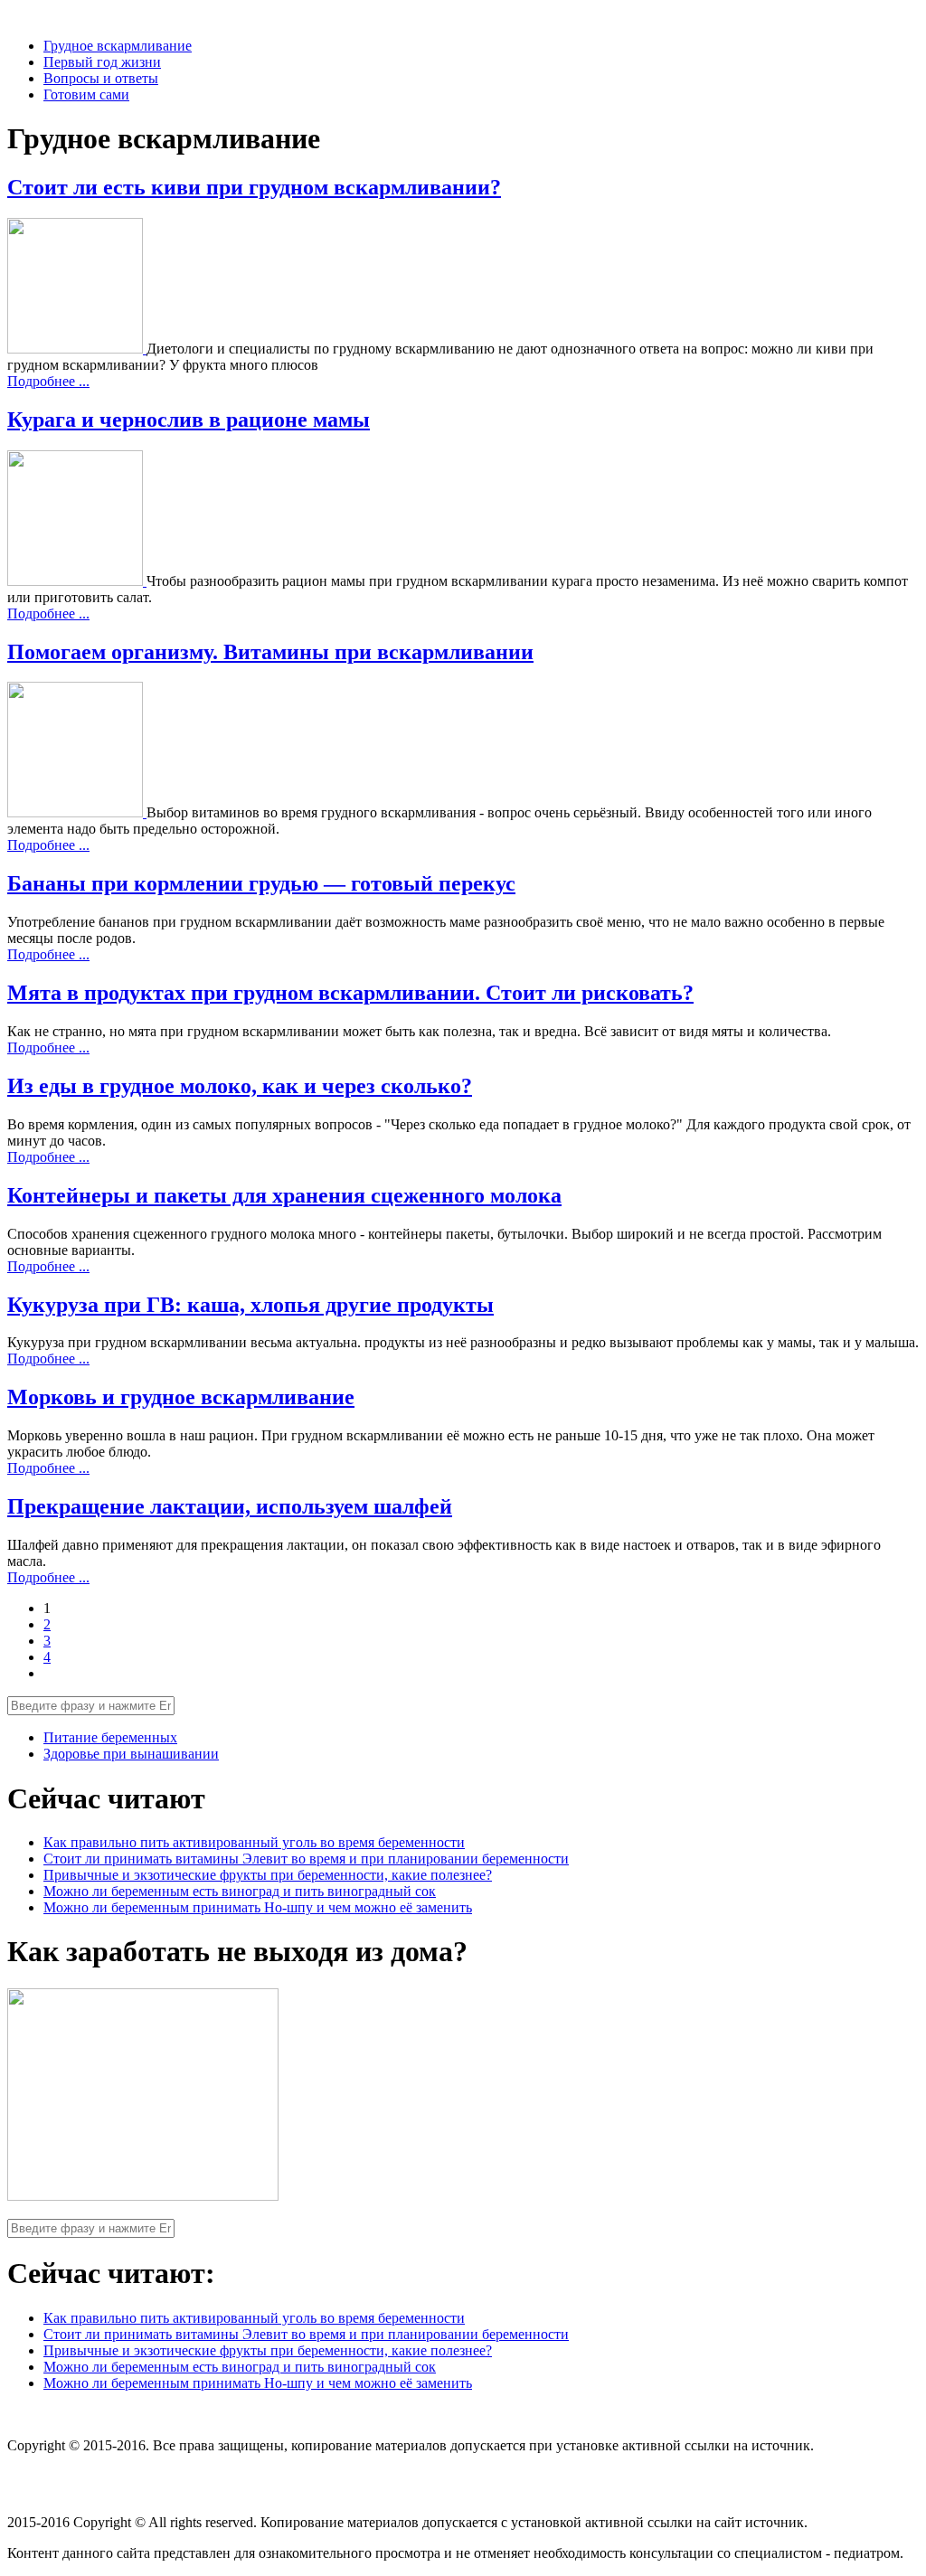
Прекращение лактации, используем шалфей (230, 1506)
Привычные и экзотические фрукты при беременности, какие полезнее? (268, 1875)
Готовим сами (86, 94)
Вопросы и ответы (101, 78)
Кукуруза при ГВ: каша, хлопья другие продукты (250, 1305)
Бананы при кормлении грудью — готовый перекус (261, 883)
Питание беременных (110, 1737)
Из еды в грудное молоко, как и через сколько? (240, 1086)
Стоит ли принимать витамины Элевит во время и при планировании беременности (306, 1859)
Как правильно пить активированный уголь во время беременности (254, 1842)
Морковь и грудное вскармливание (181, 1397)
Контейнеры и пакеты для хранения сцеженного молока (284, 1195)
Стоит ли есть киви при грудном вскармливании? (254, 187)
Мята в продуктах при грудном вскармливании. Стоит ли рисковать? (350, 993)
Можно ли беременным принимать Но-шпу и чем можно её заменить (258, 1907)
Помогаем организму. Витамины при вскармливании (270, 652)
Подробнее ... (48, 381)
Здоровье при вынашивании (131, 1754)
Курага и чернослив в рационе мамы (189, 420)
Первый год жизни (102, 62)
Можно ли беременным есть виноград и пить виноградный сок (240, 1891)
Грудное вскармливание (118, 46)
